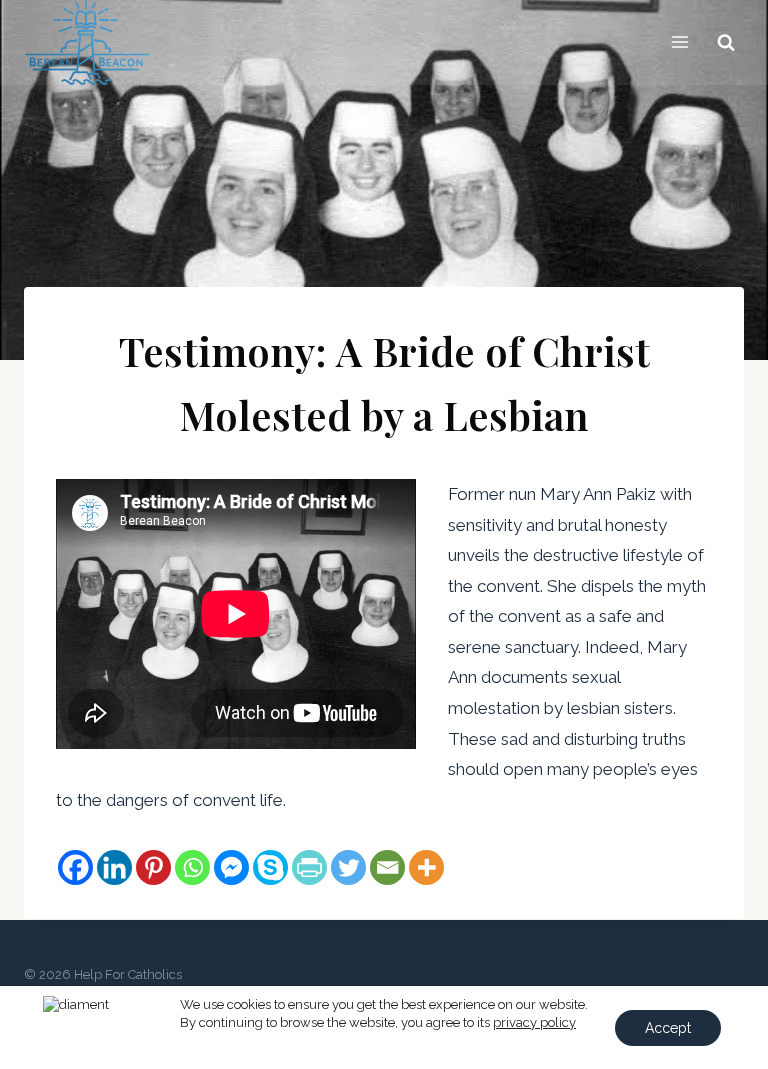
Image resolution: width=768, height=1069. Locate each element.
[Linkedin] (114, 867)
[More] (426, 867)
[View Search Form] (726, 42)
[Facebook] (75, 867)
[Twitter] (348, 867)
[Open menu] (679, 42)
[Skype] (270, 867)
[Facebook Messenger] (231, 867)
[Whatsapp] (192, 867)
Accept (668, 1028)
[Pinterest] (153, 867)
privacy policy (534, 1022)
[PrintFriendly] (309, 867)
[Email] (387, 867)
